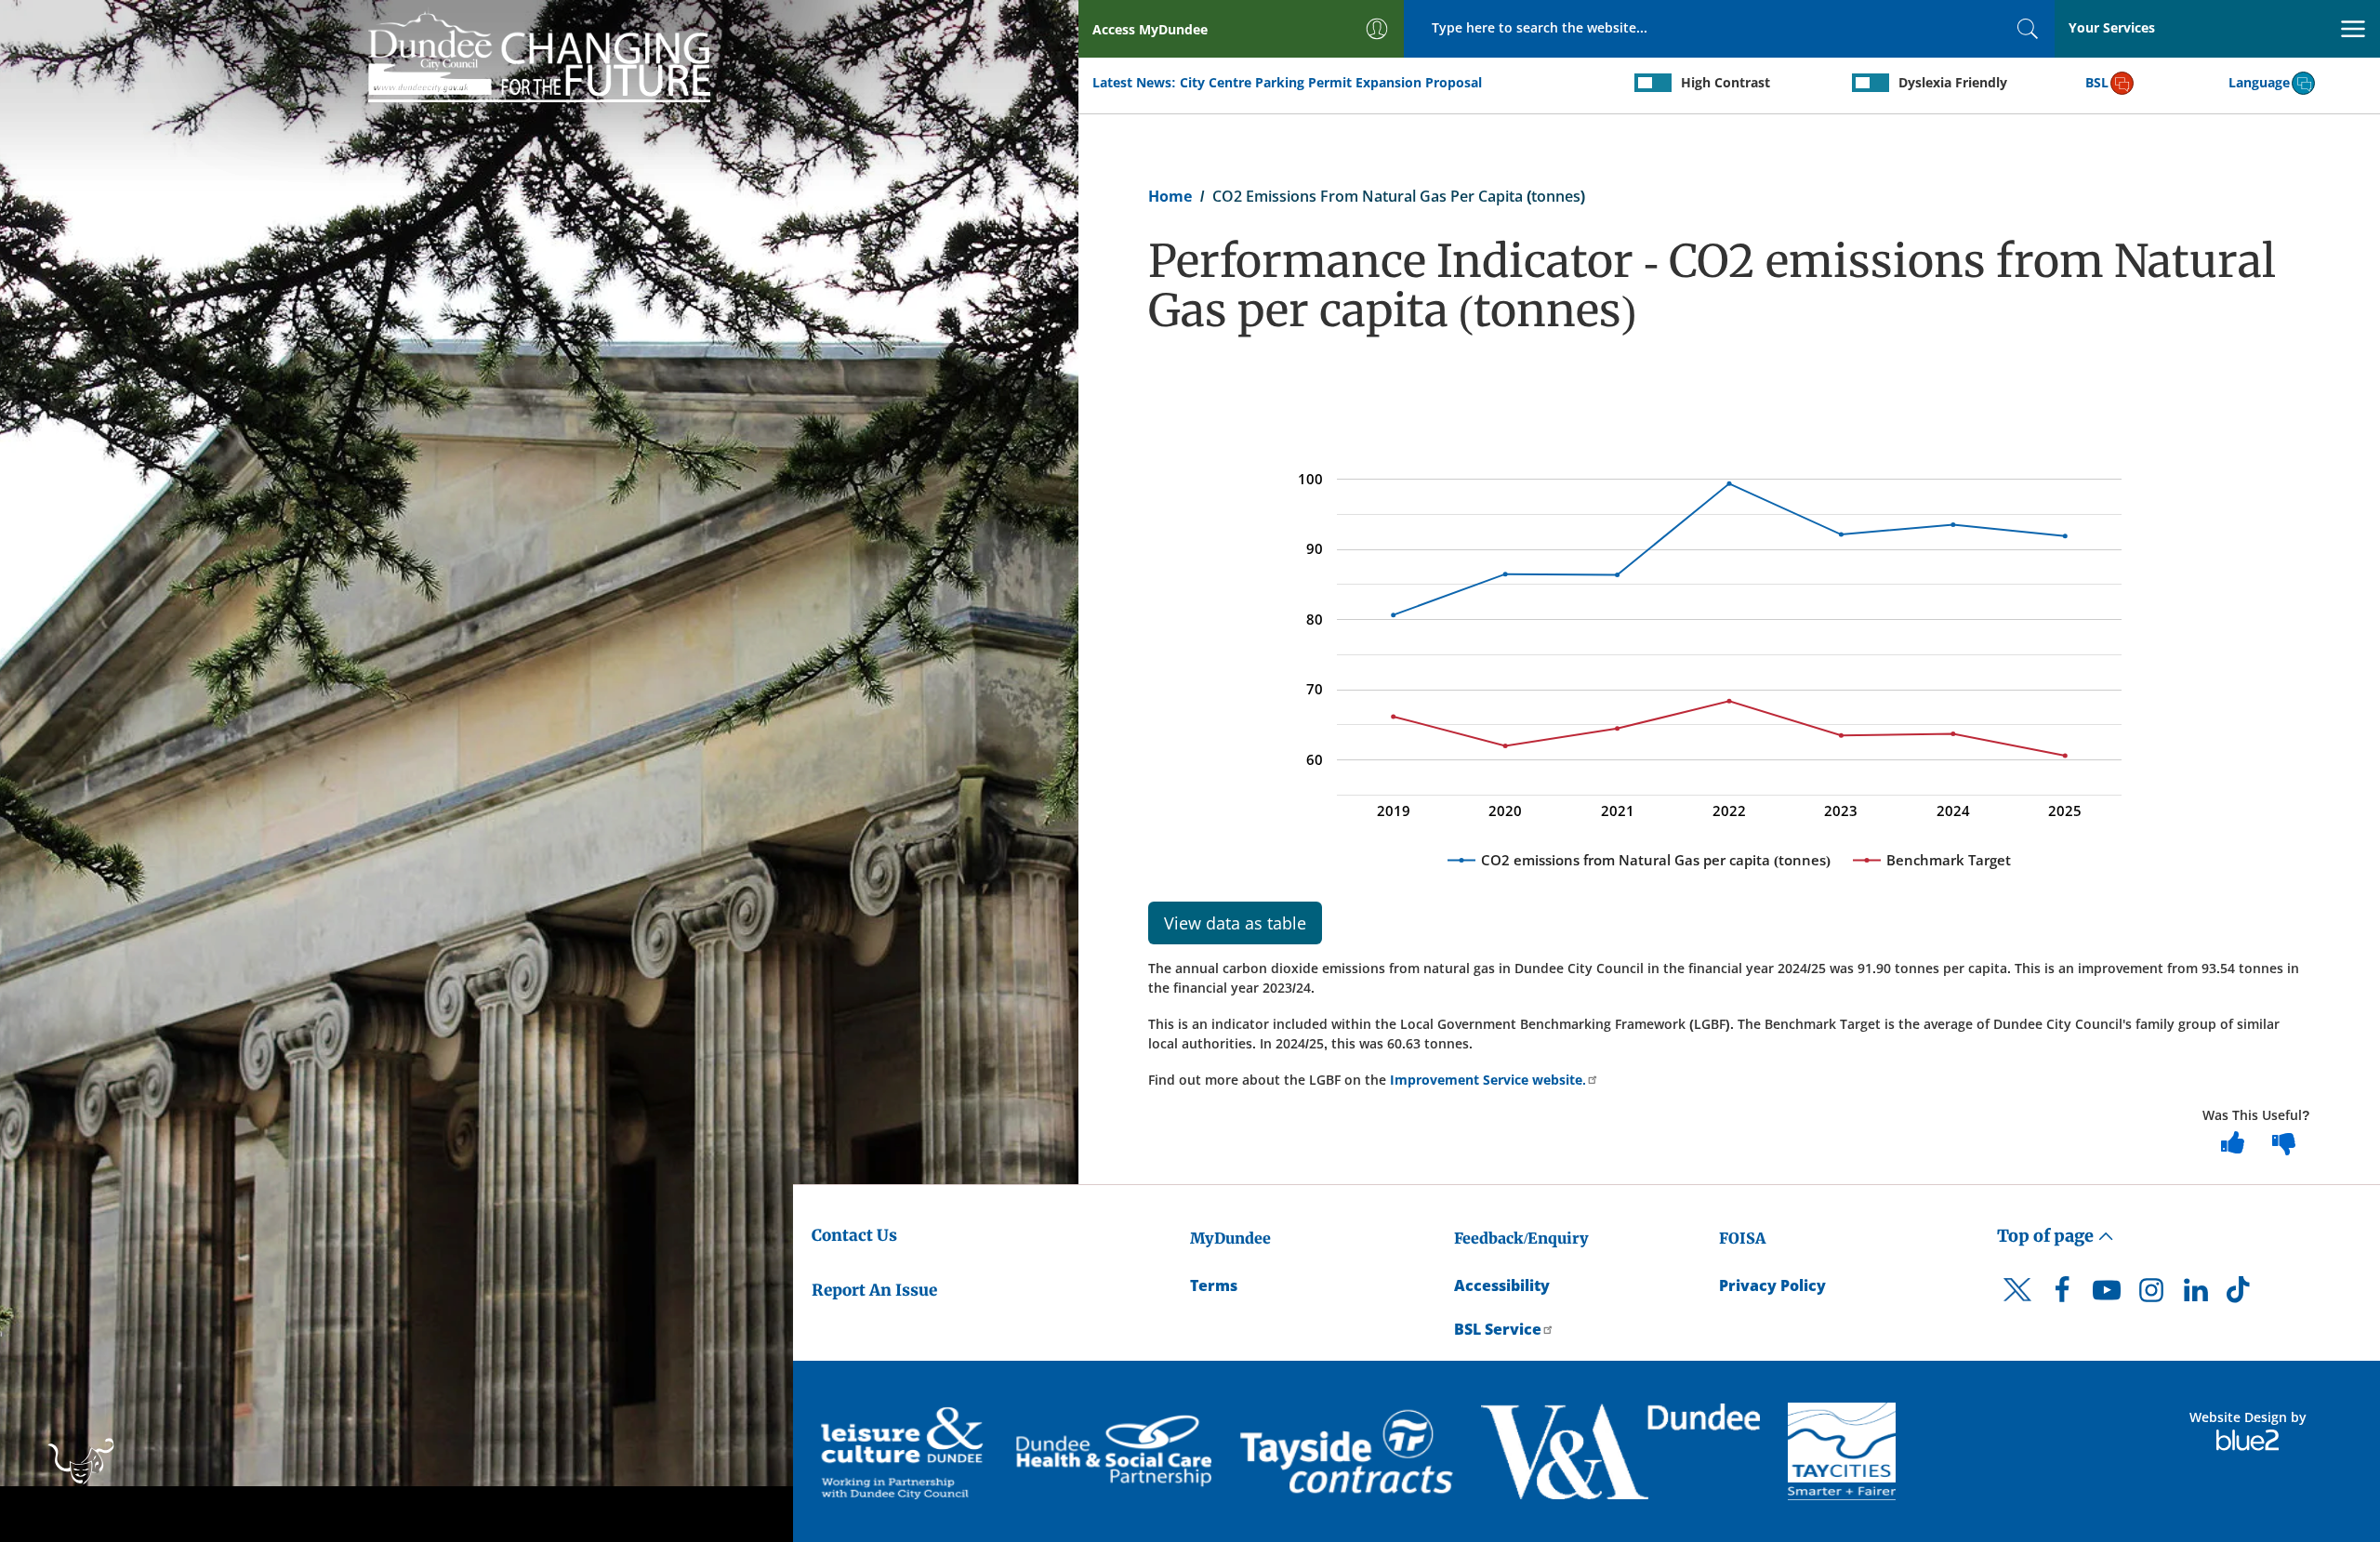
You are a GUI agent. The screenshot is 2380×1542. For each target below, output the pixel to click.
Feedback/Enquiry (1521, 1238)
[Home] (539, 53)
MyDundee (1230, 1238)
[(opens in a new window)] (905, 1451)
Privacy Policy (1772, 1285)
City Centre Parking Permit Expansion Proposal (1331, 82)
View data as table (1235, 923)
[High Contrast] (1653, 83)
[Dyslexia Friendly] (1871, 83)
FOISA (1742, 1238)
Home (1170, 196)
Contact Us (854, 1235)
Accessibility (1502, 1285)
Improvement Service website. (1486, 1080)
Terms (1214, 1285)
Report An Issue (874, 1290)
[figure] (1729, 651)
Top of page (2047, 1236)
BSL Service (1498, 1329)
